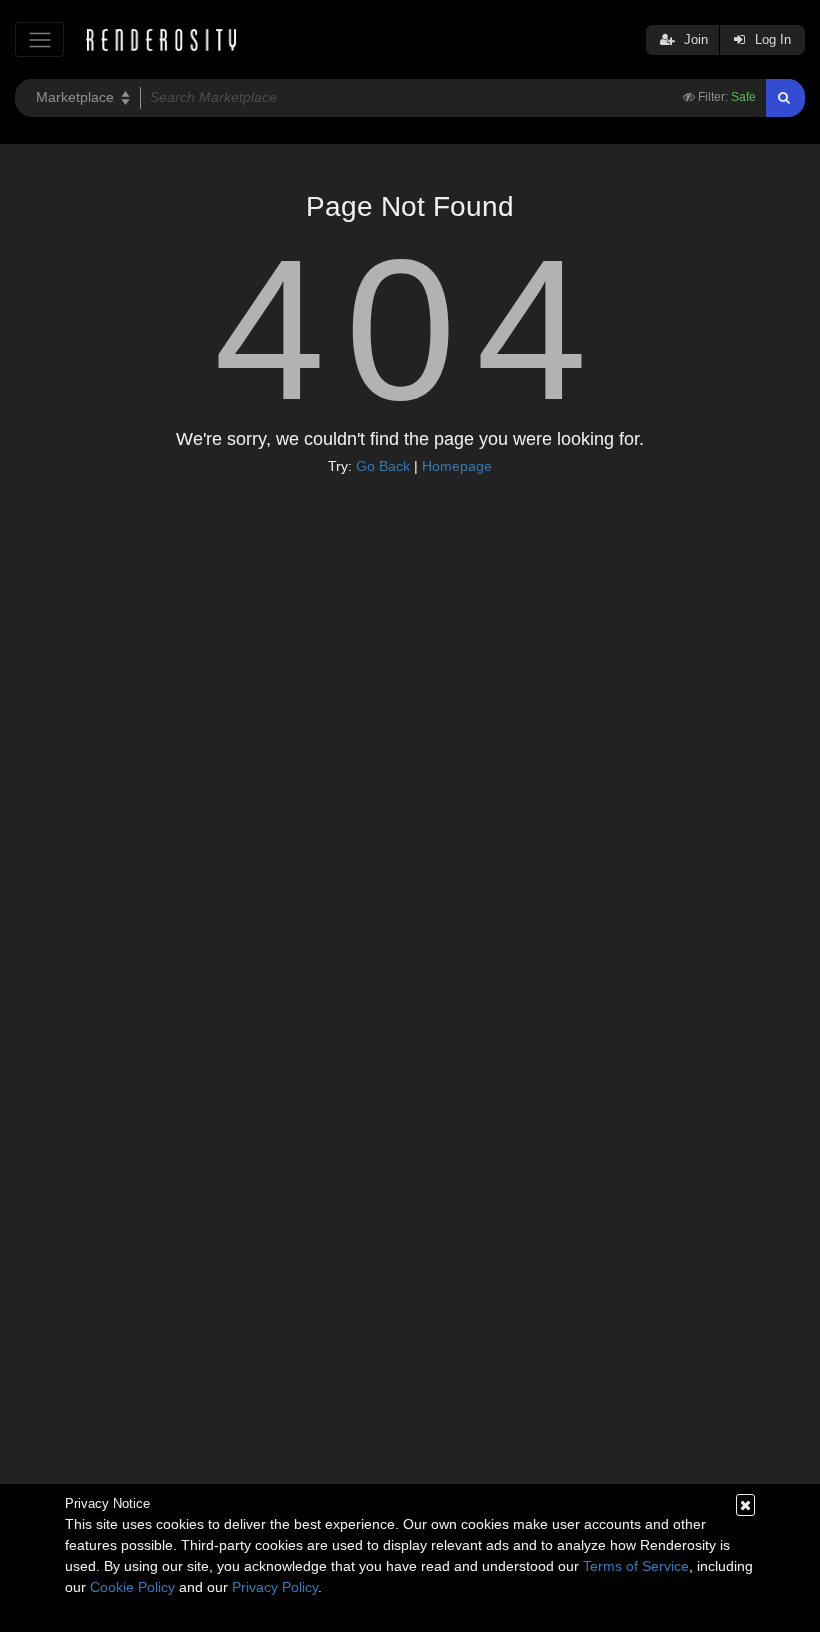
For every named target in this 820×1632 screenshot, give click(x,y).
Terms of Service (636, 1566)
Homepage (457, 466)
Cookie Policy (132, 1587)
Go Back (383, 466)
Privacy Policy (275, 1587)
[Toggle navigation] (39, 39)
